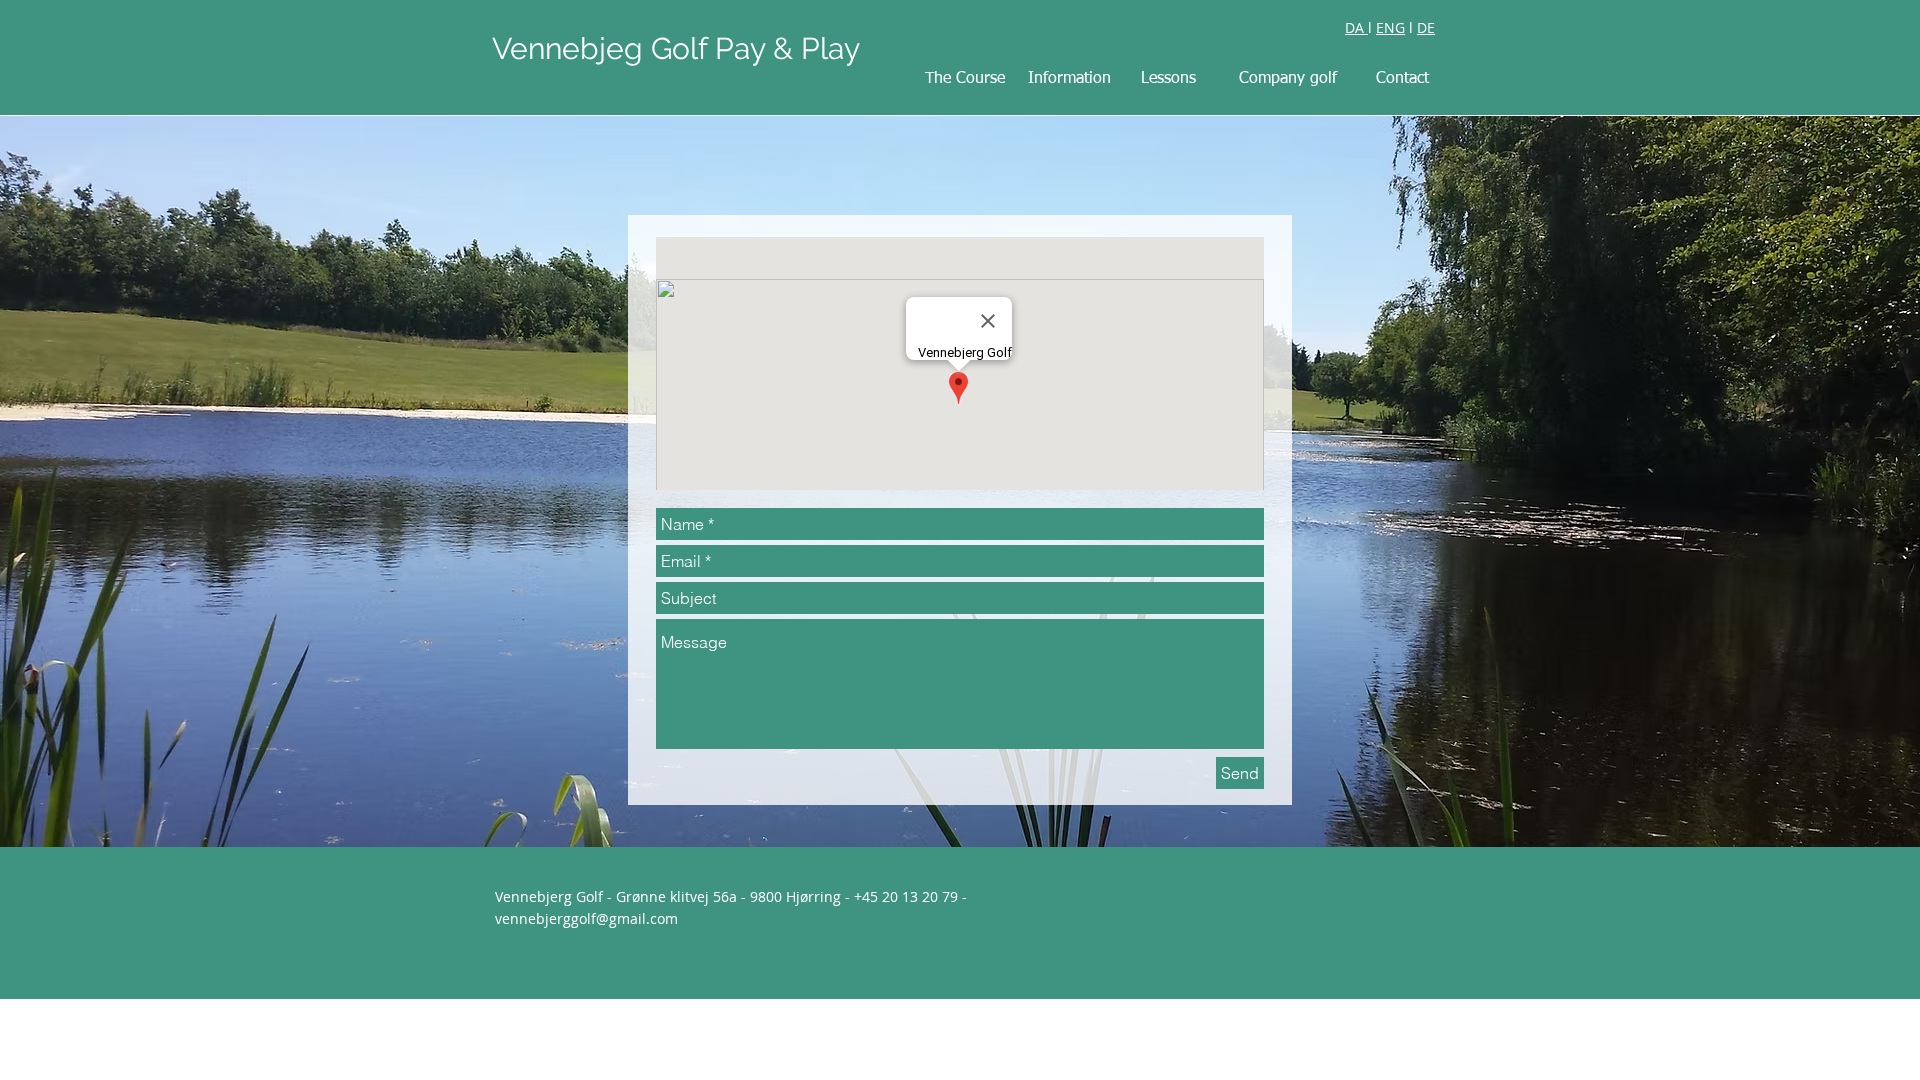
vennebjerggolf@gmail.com (586, 918)
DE (1426, 27)
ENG (1390, 27)
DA (1356, 27)
